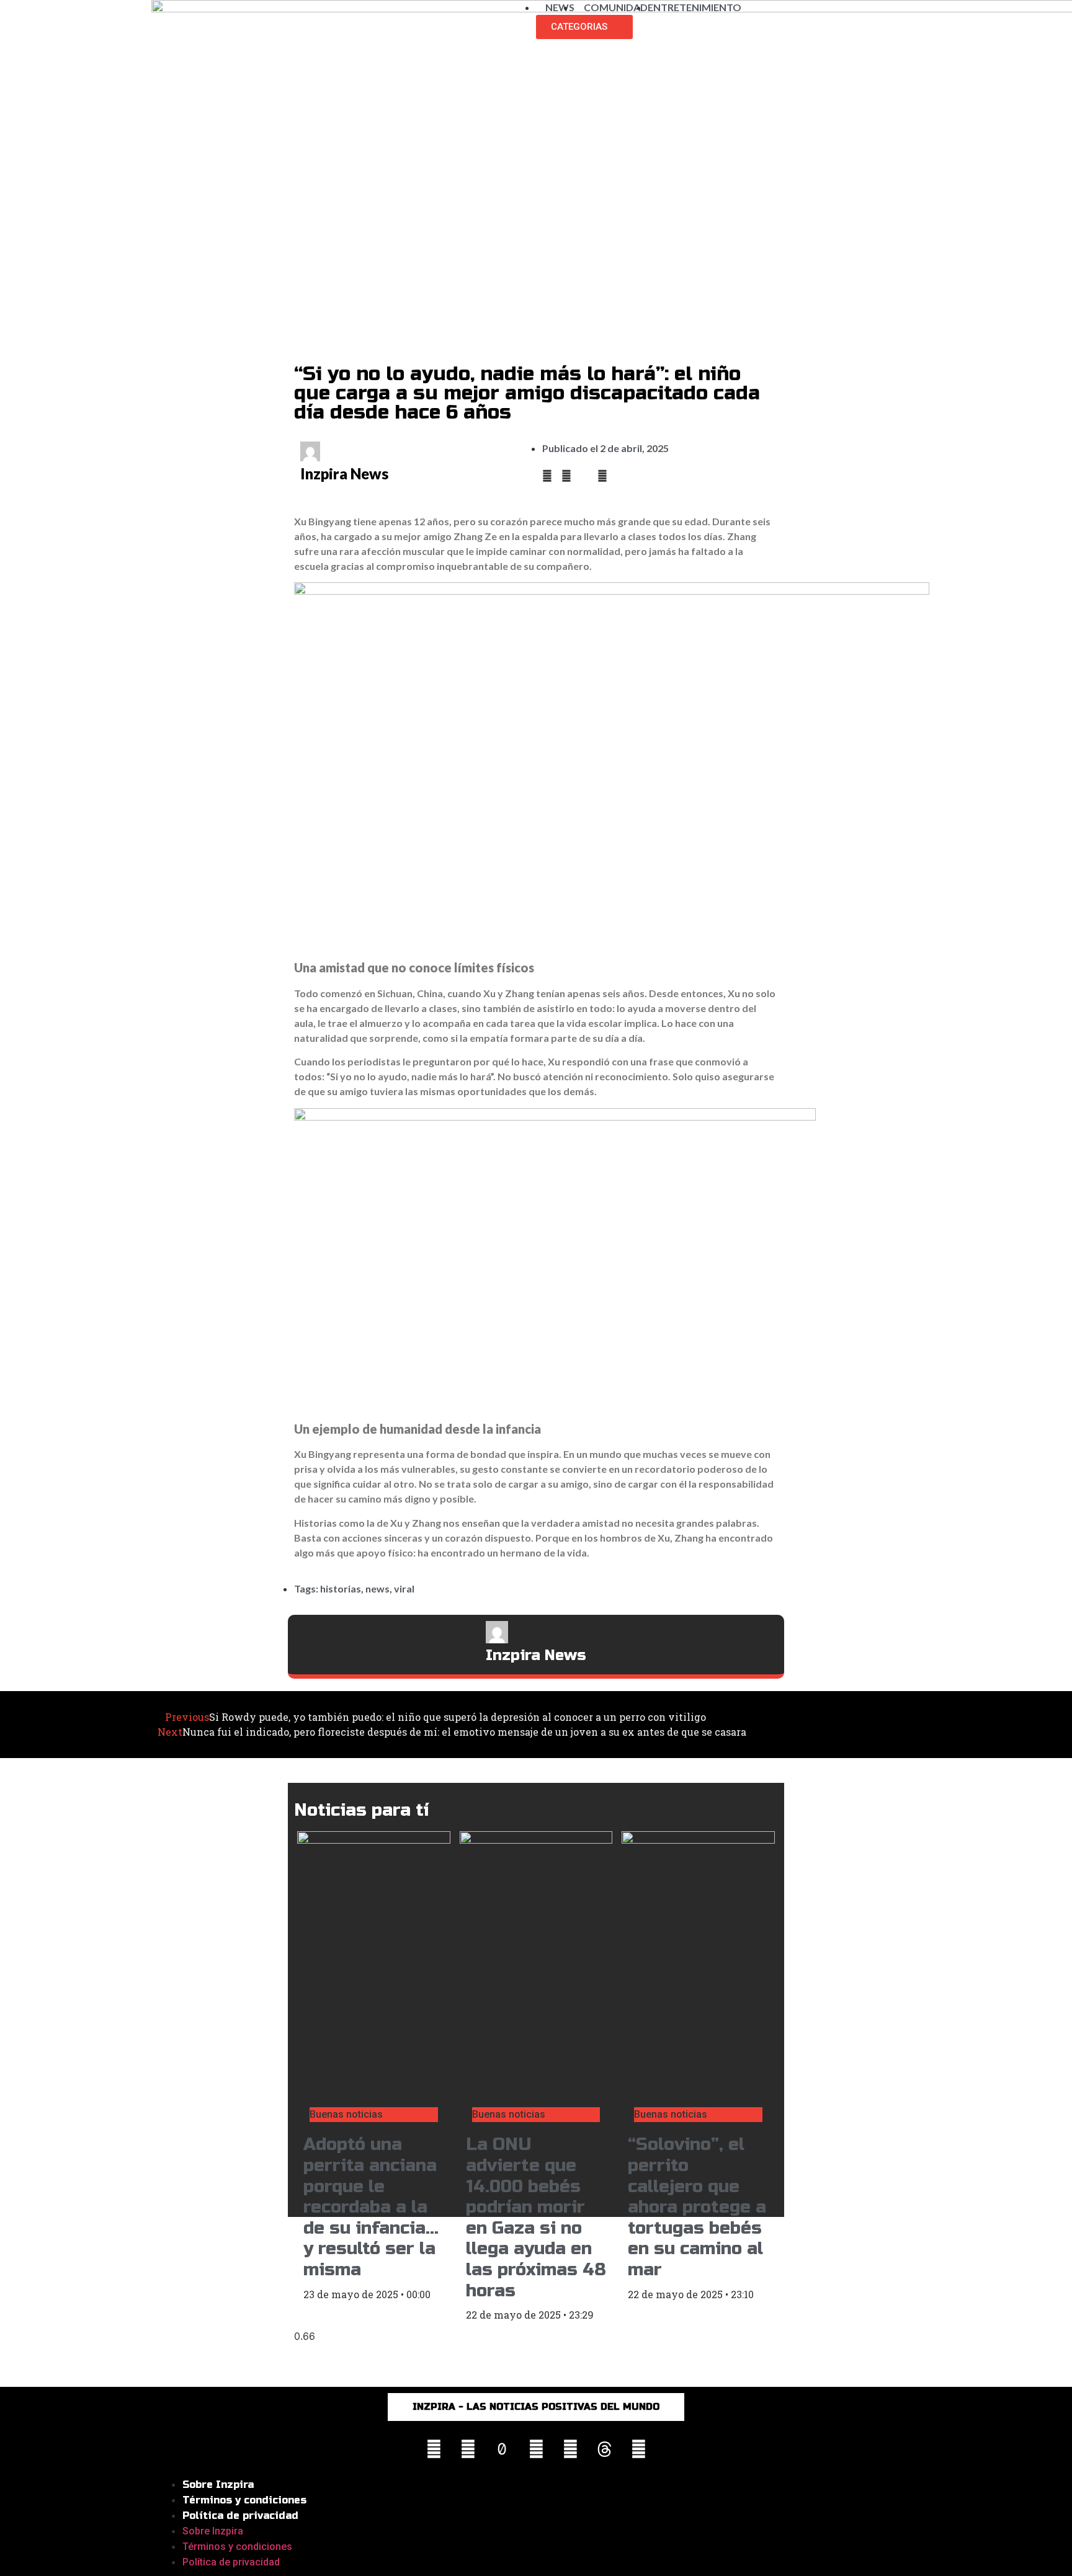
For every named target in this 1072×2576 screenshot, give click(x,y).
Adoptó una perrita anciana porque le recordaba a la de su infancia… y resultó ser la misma (371, 2207)
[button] (547, 476)
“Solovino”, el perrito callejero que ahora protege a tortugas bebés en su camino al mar (697, 2207)
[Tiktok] (502, 2449)
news (377, 1588)
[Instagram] (434, 2449)
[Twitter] (570, 2449)
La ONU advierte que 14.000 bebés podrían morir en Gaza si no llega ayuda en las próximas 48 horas (536, 2217)
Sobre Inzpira (218, 2485)
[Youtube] (536, 2449)
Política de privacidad (240, 2516)
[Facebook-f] (468, 2449)
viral (404, 1588)
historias (341, 1588)
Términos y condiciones (244, 2500)
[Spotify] (638, 2449)
